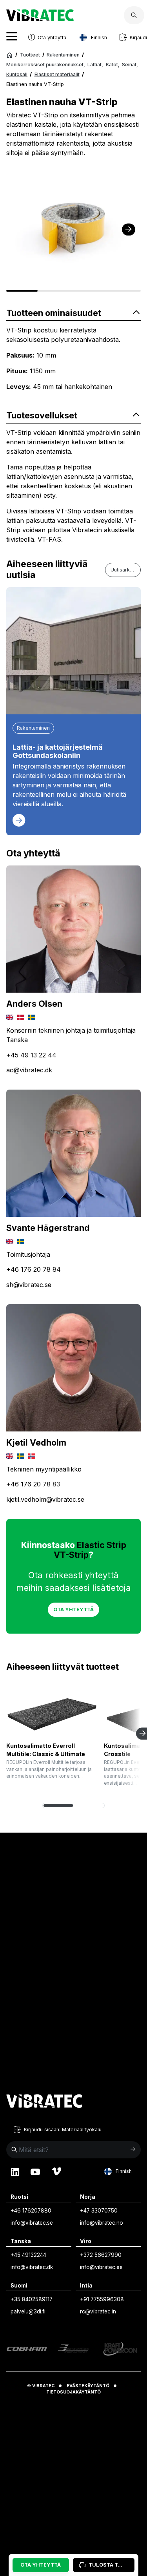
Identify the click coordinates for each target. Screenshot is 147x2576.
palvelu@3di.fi (28, 2311)
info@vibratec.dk (32, 2267)
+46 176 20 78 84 (34, 1269)
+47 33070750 (99, 2211)
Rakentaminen (63, 55)
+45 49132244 (28, 2255)
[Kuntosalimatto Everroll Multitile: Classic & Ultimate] (52, 1711)
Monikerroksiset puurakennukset (46, 65)
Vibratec (43, 2386)
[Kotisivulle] (44, 2102)
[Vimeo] (56, 2171)
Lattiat (95, 65)
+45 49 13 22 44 (31, 1055)
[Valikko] (12, 37)
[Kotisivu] (40, 19)
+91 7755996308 (102, 2299)
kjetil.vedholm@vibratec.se (45, 1499)
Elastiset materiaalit (57, 74)
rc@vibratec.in (98, 2311)
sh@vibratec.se (29, 1285)
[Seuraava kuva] (129, 229)
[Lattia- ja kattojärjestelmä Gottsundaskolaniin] (73, 651)
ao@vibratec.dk (29, 1070)
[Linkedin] (15, 2171)
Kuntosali (17, 74)
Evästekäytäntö (88, 2386)
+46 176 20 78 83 (33, 1484)
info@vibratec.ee (101, 2267)
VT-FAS (49, 539)
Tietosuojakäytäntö (73, 2392)
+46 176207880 (31, 2211)
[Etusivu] (10, 55)
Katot (113, 65)
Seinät (130, 65)
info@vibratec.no (102, 2223)
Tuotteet (30, 55)
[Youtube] (35, 2171)
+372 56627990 (101, 2255)
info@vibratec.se (32, 2223)
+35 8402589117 (32, 2299)
